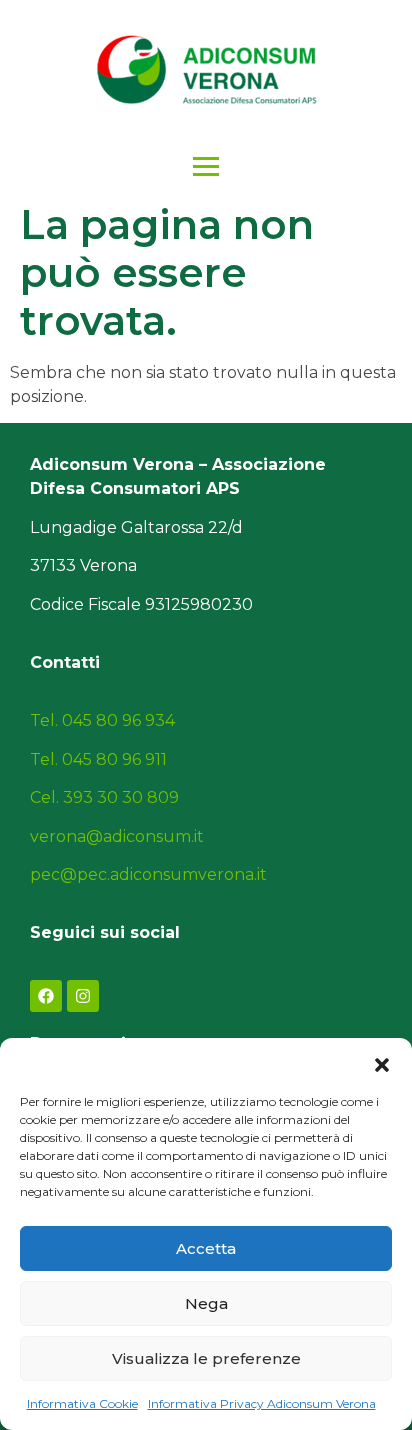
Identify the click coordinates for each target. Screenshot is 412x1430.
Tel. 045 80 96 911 (98, 759)
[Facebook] (46, 996)
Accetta (206, 1248)
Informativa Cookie (82, 1403)
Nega (206, 1303)
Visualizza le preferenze (206, 1358)
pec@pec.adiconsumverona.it (148, 874)
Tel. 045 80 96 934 (102, 720)
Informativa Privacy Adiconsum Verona (262, 1403)
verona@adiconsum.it (117, 836)
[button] (382, 1063)
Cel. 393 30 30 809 (104, 797)
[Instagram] (83, 996)
